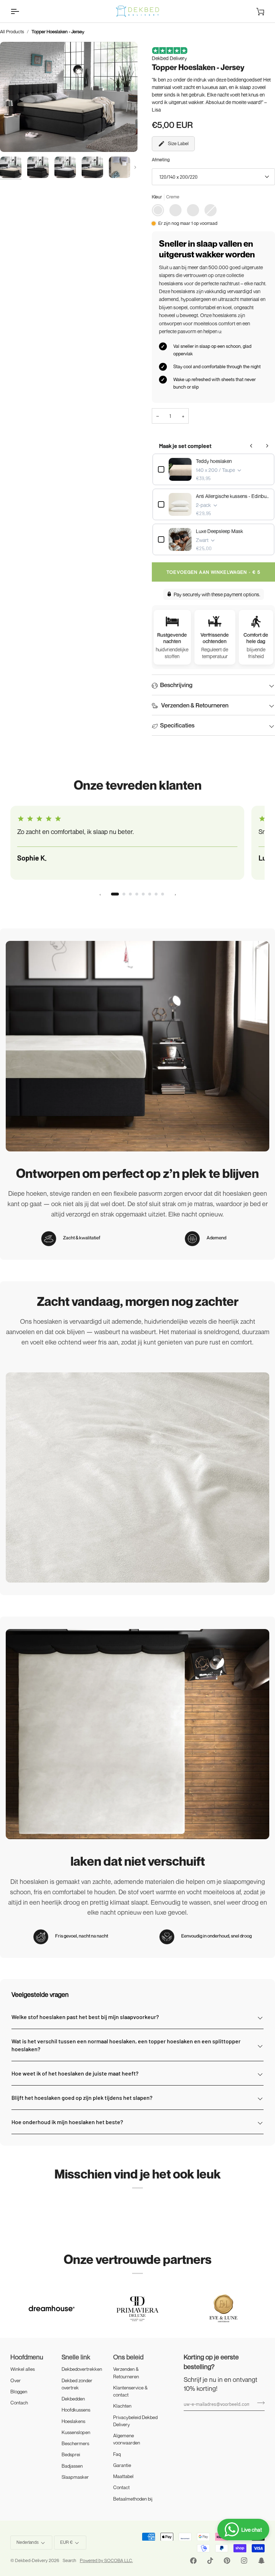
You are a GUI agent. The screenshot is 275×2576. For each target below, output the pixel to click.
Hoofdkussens (76, 2410)
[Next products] (267, 446)
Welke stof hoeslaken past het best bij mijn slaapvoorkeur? (85, 2017)
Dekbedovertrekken (82, 2369)
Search (69, 2560)
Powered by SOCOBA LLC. (106, 2560)
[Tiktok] (210, 2561)
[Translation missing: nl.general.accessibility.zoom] (69, 97)
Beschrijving (176, 685)
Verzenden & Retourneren (194, 705)
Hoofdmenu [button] (27, 2357)
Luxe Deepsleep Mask (219, 531)
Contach (19, 2403)
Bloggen (19, 2392)
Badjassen (72, 2466)
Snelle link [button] (76, 2357)
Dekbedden (73, 2399)
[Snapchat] (261, 2561)
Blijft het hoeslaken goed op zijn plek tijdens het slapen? (82, 2098)
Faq (117, 2454)
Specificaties (177, 725)
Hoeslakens (73, 2421)
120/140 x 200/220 (178, 177)
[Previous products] (251, 446)
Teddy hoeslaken (214, 461)
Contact (121, 2487)
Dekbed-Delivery (32, 2560)
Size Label (178, 143)
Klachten (122, 2406)
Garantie (122, 2465)
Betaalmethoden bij (133, 2499)
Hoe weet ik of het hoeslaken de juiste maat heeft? (75, 2073)
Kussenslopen (76, 2432)
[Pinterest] (227, 2561)
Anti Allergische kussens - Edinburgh (232, 496)
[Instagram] (244, 2561)
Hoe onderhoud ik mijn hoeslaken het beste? (67, 2122)
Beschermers (75, 2443)
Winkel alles (23, 2369)
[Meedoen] (259, 2403)
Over (16, 2380)
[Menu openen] (21, 11)
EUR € (66, 2542)
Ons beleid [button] (128, 2357)
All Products (12, 31)
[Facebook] (193, 2561)
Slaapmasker (75, 2477)
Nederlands (28, 2542)
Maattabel (123, 2476)
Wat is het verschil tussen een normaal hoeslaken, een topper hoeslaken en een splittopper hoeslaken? (126, 2045)
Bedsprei (71, 2454)
